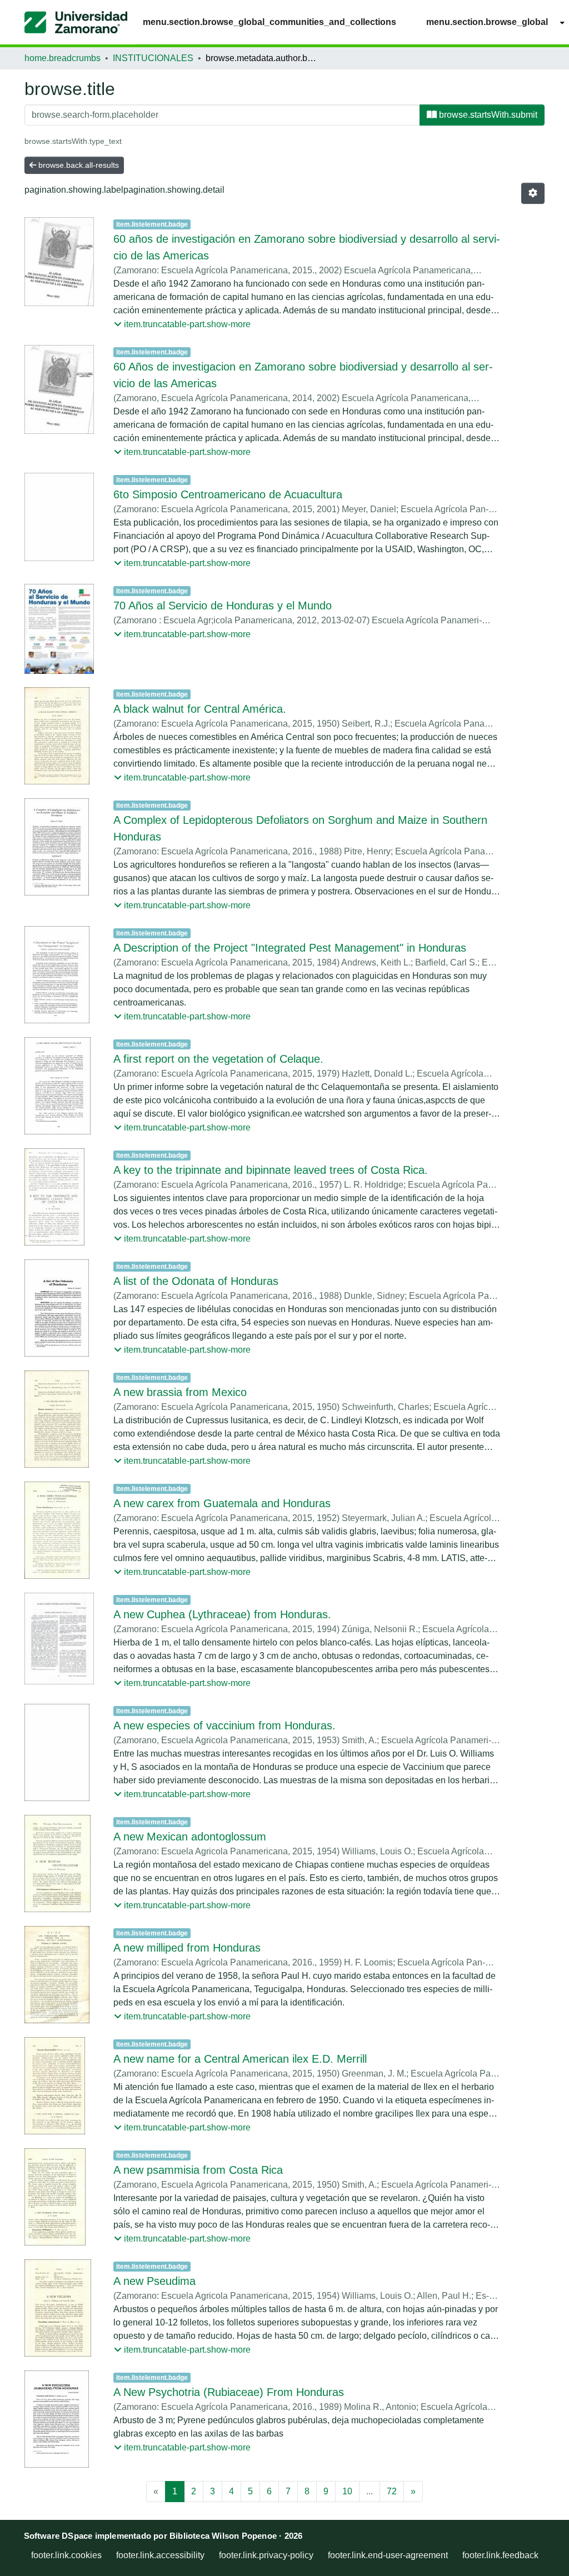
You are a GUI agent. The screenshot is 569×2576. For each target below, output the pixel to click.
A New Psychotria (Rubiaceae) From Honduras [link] (229, 2392)
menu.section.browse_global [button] (487, 22)
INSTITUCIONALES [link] (153, 58)
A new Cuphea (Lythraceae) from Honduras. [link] (222, 1614)
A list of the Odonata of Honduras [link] (196, 1281)
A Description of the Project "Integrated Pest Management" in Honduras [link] (290, 948)
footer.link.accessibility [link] (160, 2555)
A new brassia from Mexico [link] (180, 1392)
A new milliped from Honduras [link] (187, 1948)
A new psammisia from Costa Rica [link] (198, 2170)
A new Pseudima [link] (154, 2281)
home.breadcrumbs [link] (63, 58)
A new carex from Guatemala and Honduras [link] (222, 1503)
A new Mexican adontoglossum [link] (190, 1837)
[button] (76, 22)
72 (392, 2491)
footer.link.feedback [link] (500, 2555)
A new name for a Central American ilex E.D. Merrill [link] (240, 2059)
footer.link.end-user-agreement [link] (388, 2555)
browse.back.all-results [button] (78, 165)
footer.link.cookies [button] (66, 2555)
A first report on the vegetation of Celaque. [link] (218, 1059)
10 (347, 2491)
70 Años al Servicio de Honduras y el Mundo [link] (223, 606)
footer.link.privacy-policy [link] (266, 2555)
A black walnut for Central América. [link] (200, 709)
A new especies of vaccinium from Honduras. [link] (224, 1725)
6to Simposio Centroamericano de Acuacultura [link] (228, 494)
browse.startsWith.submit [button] (487, 115)
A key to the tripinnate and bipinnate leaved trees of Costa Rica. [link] (271, 1170)
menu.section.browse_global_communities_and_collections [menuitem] (269, 22)
